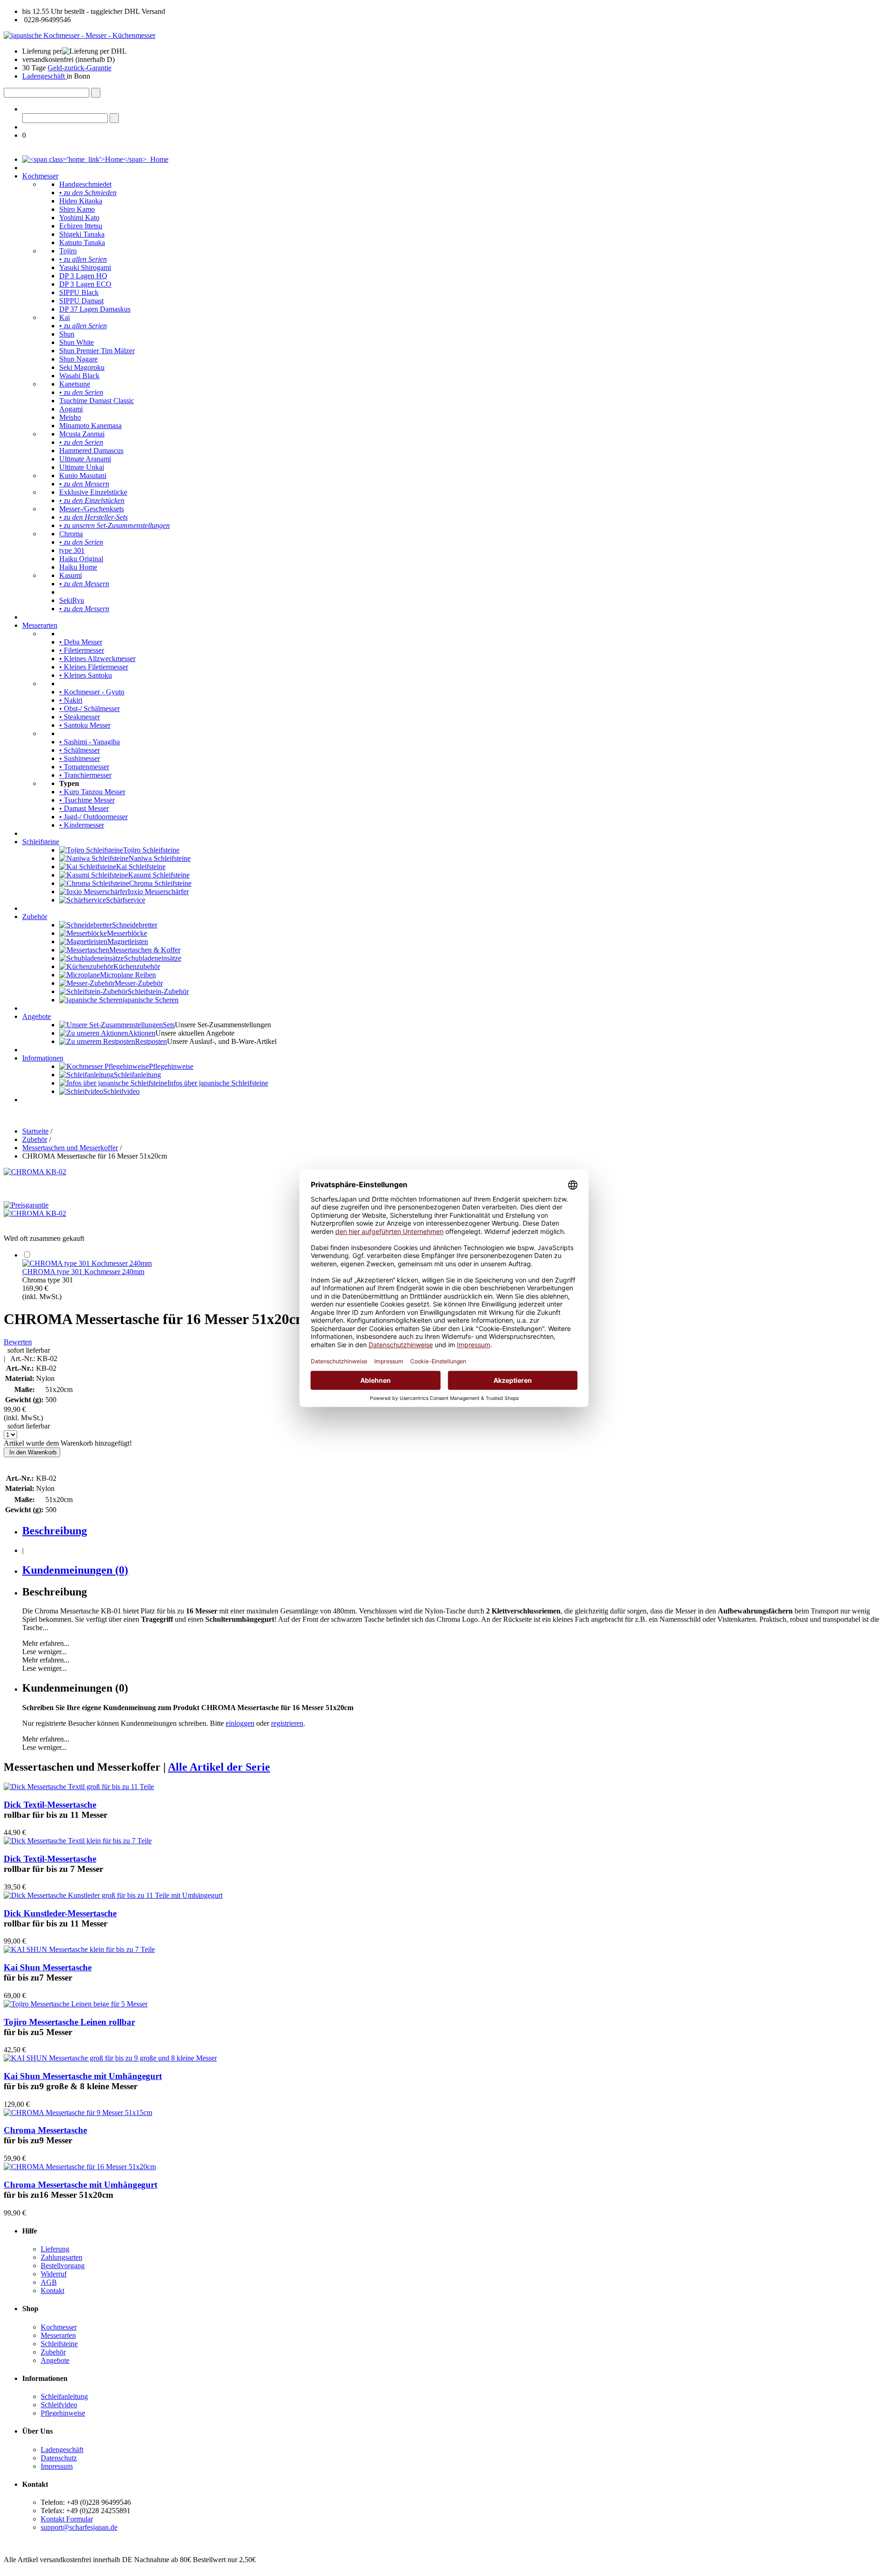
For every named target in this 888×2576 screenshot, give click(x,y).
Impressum (57, 2466)
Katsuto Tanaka (82, 242)
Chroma (71, 534)
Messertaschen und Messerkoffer (70, 1148)
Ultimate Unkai (82, 467)
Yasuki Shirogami (85, 267)
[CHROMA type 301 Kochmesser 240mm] (87, 1263)
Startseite (35, 1131)
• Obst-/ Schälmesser (89, 708)
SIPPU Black (79, 292)
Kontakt (52, 2291)
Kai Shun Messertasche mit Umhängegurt (83, 2076)
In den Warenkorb (32, 1452)
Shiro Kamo (77, 209)
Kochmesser (40, 176)
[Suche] (96, 93)
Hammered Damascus (91, 451)
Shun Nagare (78, 359)
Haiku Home (78, 567)
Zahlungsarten (62, 2257)
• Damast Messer (84, 808)
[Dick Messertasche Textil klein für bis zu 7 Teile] (78, 1841)
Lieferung (55, 2249)
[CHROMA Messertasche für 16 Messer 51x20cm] (80, 2167)
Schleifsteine (41, 842)
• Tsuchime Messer (87, 800)
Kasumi (71, 575)
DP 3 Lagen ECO (85, 284)
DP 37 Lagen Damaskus (95, 309)
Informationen (43, 1058)
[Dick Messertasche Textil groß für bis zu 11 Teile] (79, 1787)
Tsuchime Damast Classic (97, 401)
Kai (65, 317)
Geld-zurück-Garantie (80, 68)
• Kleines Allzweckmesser (97, 659)
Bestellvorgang (63, 2266)
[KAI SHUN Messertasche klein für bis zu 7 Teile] (79, 1949)
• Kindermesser (82, 825)
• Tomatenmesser (84, 767)
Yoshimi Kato (79, 218)
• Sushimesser (80, 758)
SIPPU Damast (81, 301)
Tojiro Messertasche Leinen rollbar (69, 2022)
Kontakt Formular (67, 2519)
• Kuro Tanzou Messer (92, 792)
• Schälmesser (80, 750)
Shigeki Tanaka (82, 234)
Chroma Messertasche (45, 2130)
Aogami (71, 409)
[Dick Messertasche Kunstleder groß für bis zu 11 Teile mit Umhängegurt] (113, 1895)
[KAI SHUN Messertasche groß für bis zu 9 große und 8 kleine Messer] (110, 2058)
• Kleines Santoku (86, 675)
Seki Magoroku (82, 367)
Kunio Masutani (83, 475)
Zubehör (35, 917)
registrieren (287, 1723)
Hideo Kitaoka (81, 201)
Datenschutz (59, 2458)
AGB (49, 2282)
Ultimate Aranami (85, 459)
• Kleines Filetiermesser (94, 667)
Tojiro (68, 251)
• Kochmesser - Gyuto (92, 692)
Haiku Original (81, 559)
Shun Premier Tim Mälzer (97, 351)
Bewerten (18, 1342)
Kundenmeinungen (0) (75, 1570)
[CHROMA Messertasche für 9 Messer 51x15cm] (78, 2113)
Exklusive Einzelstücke (93, 492)
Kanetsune (75, 384)
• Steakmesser (80, 717)
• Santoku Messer (85, 725)
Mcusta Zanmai (82, 434)
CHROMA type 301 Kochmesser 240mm (83, 1272)
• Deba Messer (81, 642)
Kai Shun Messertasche (48, 1967)
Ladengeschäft (44, 76)
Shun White (77, 342)
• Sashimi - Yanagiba (89, 742)
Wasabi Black (79, 376)
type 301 (72, 550)
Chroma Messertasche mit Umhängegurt (80, 2185)
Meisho (70, 417)
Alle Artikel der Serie (219, 1767)
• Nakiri (71, 700)
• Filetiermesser (82, 650)
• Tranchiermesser (85, 775)
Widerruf (54, 2274)
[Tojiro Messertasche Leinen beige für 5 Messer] (76, 2004)
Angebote (37, 1016)
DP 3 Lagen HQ (83, 276)
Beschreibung (55, 1531)
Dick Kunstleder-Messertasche (60, 1913)
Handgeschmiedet (85, 184)
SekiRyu (72, 600)
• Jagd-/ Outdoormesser (93, 817)
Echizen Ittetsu (81, 226)
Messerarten (40, 625)
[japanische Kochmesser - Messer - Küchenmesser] (80, 35)
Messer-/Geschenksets (92, 509)
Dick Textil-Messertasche (50, 1805)
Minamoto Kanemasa (90, 426)
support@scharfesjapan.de (79, 2527)
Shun (67, 334)
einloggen (240, 1723)
